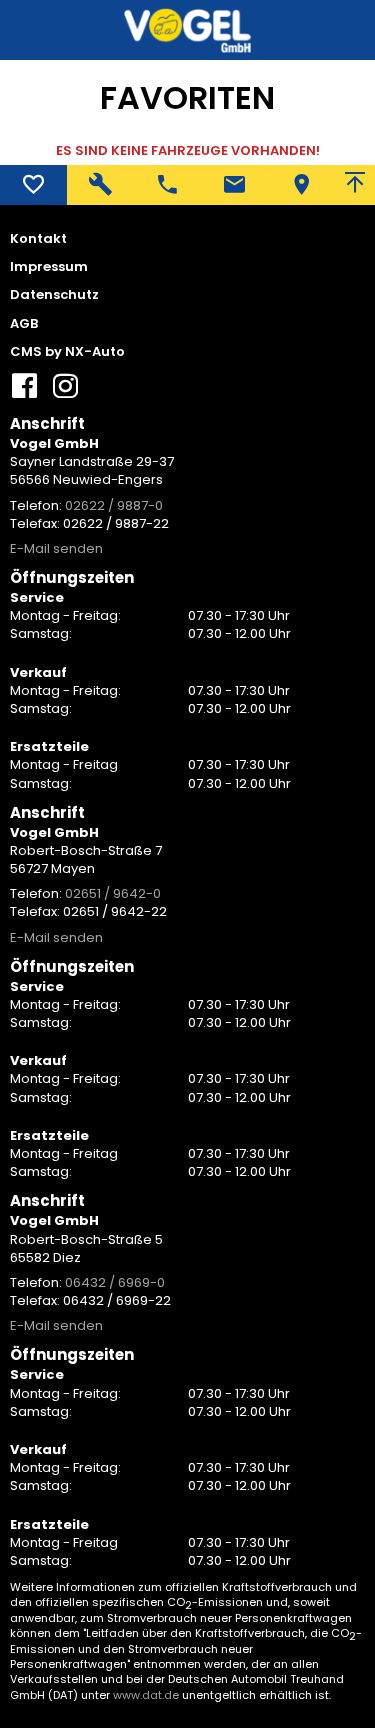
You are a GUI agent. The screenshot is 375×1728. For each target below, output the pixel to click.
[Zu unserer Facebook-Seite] (25, 393)
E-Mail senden (56, 548)
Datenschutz (54, 295)
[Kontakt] (234, 185)
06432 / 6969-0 (115, 1282)
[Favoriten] (33, 185)
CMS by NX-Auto (67, 352)
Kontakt (38, 239)
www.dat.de (146, 1695)
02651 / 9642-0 (113, 893)
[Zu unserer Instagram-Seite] (65, 393)
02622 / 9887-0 (114, 505)
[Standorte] (301, 185)
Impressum (49, 267)
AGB (24, 324)
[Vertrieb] (167, 185)
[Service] (100, 185)
